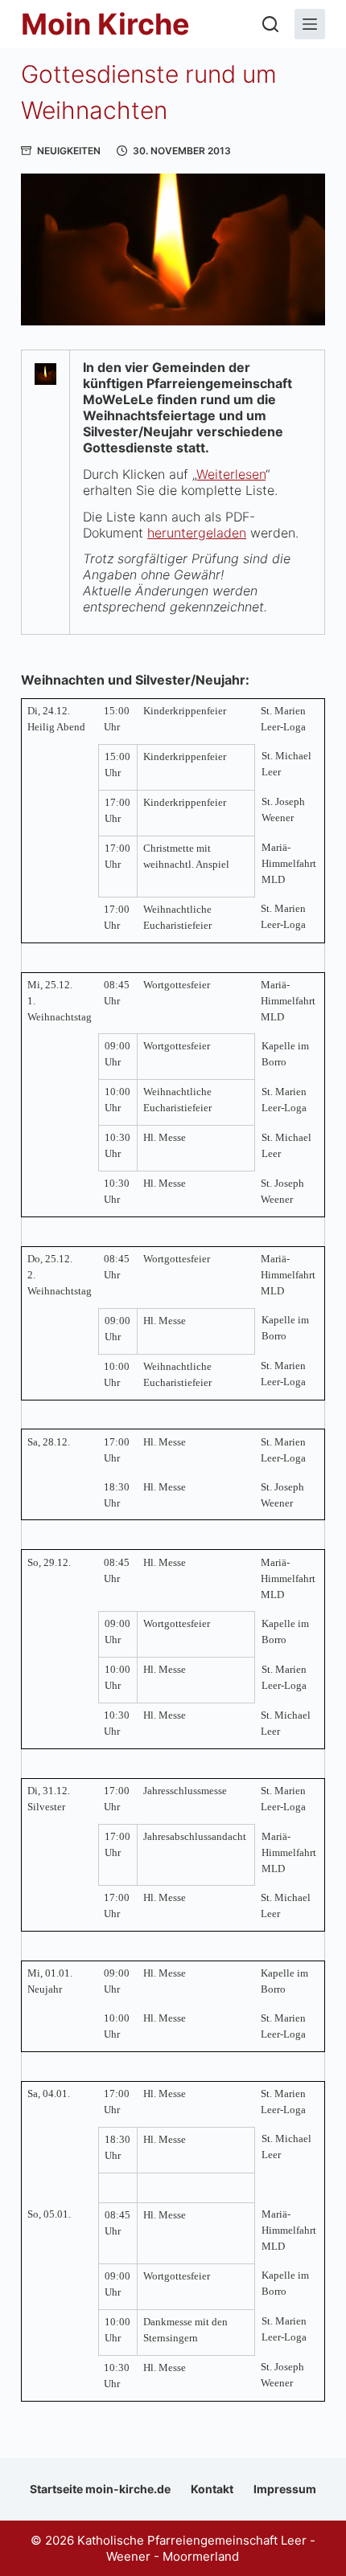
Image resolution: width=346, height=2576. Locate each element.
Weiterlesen (231, 474)
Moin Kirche (105, 24)
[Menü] (310, 24)
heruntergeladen (197, 533)
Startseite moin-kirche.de (100, 2489)
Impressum (285, 2489)
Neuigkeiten (69, 151)
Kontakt (212, 2489)
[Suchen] (270, 24)
